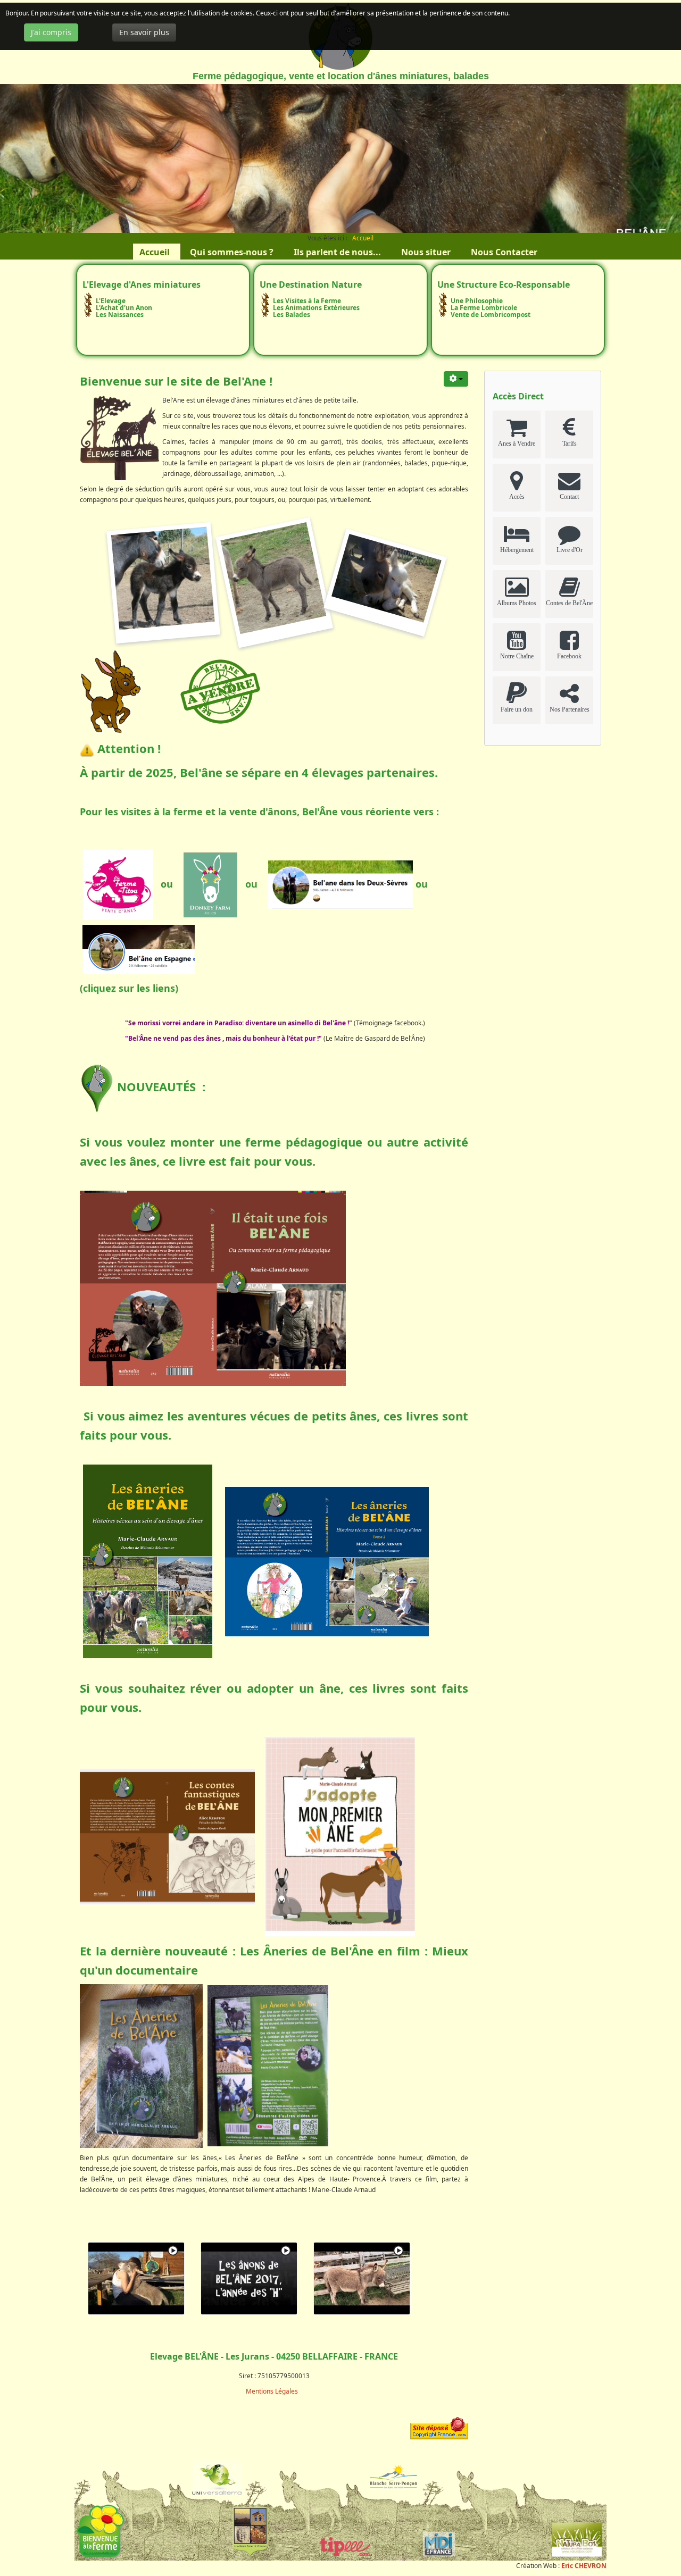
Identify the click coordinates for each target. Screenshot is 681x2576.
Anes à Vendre (517, 444)
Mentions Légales (272, 2391)
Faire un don (517, 709)
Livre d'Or (570, 550)
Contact (569, 497)
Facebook (569, 656)
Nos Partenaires (570, 709)
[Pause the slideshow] (649, 158)
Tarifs (570, 444)
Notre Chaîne (517, 656)
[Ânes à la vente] (220, 690)
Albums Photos (517, 603)
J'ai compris (51, 32)
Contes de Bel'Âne (569, 603)
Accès (517, 497)
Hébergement (517, 550)
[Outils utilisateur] (456, 379)
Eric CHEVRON (584, 2566)
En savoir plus (144, 32)
